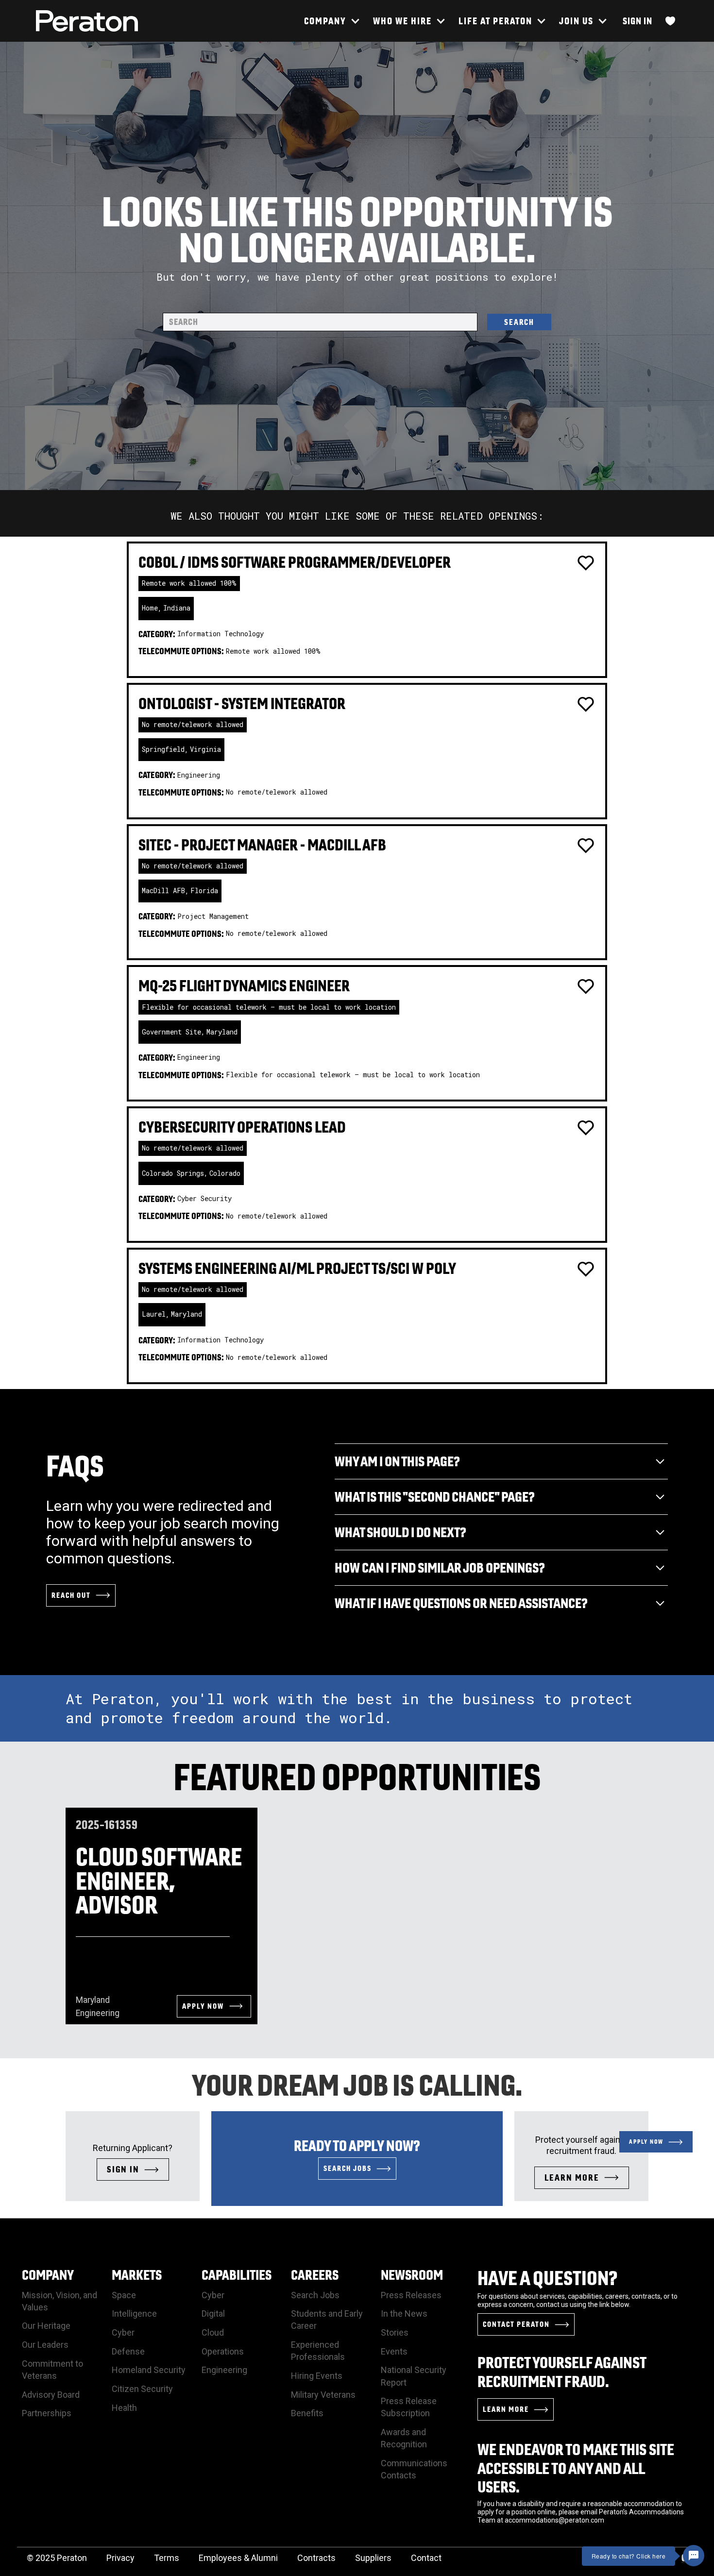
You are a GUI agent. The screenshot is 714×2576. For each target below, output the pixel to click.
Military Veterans (323, 2395)
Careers (315, 2275)
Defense (128, 2351)
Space (124, 2295)
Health (124, 2408)
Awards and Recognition (404, 2438)
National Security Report (414, 2376)
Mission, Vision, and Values (59, 2301)
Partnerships (47, 2413)
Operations (223, 2351)
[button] (331, 21)
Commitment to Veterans (52, 2370)
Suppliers (373, 2558)
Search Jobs (315, 2295)
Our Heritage (46, 2326)
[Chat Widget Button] (694, 2556)
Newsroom (412, 2275)
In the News (404, 2313)
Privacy (120, 2558)
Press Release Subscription (409, 2407)
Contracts (316, 2558)
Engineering (224, 2370)
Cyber (123, 2332)
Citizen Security (142, 2389)
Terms (167, 2558)
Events (394, 2351)
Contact (426, 2558)
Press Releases (411, 2295)
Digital (213, 2313)
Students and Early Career (327, 2320)
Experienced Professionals (318, 2351)
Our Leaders (45, 2345)
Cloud (213, 2332)
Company (48, 2275)
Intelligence (134, 2313)
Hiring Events (317, 2376)
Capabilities (237, 2275)
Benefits (307, 2413)
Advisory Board (51, 2395)
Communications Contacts (414, 2469)
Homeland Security (149, 2370)
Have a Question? (548, 2278)
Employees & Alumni (238, 2558)
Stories (395, 2332)
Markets (137, 2275)
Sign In (637, 21)
